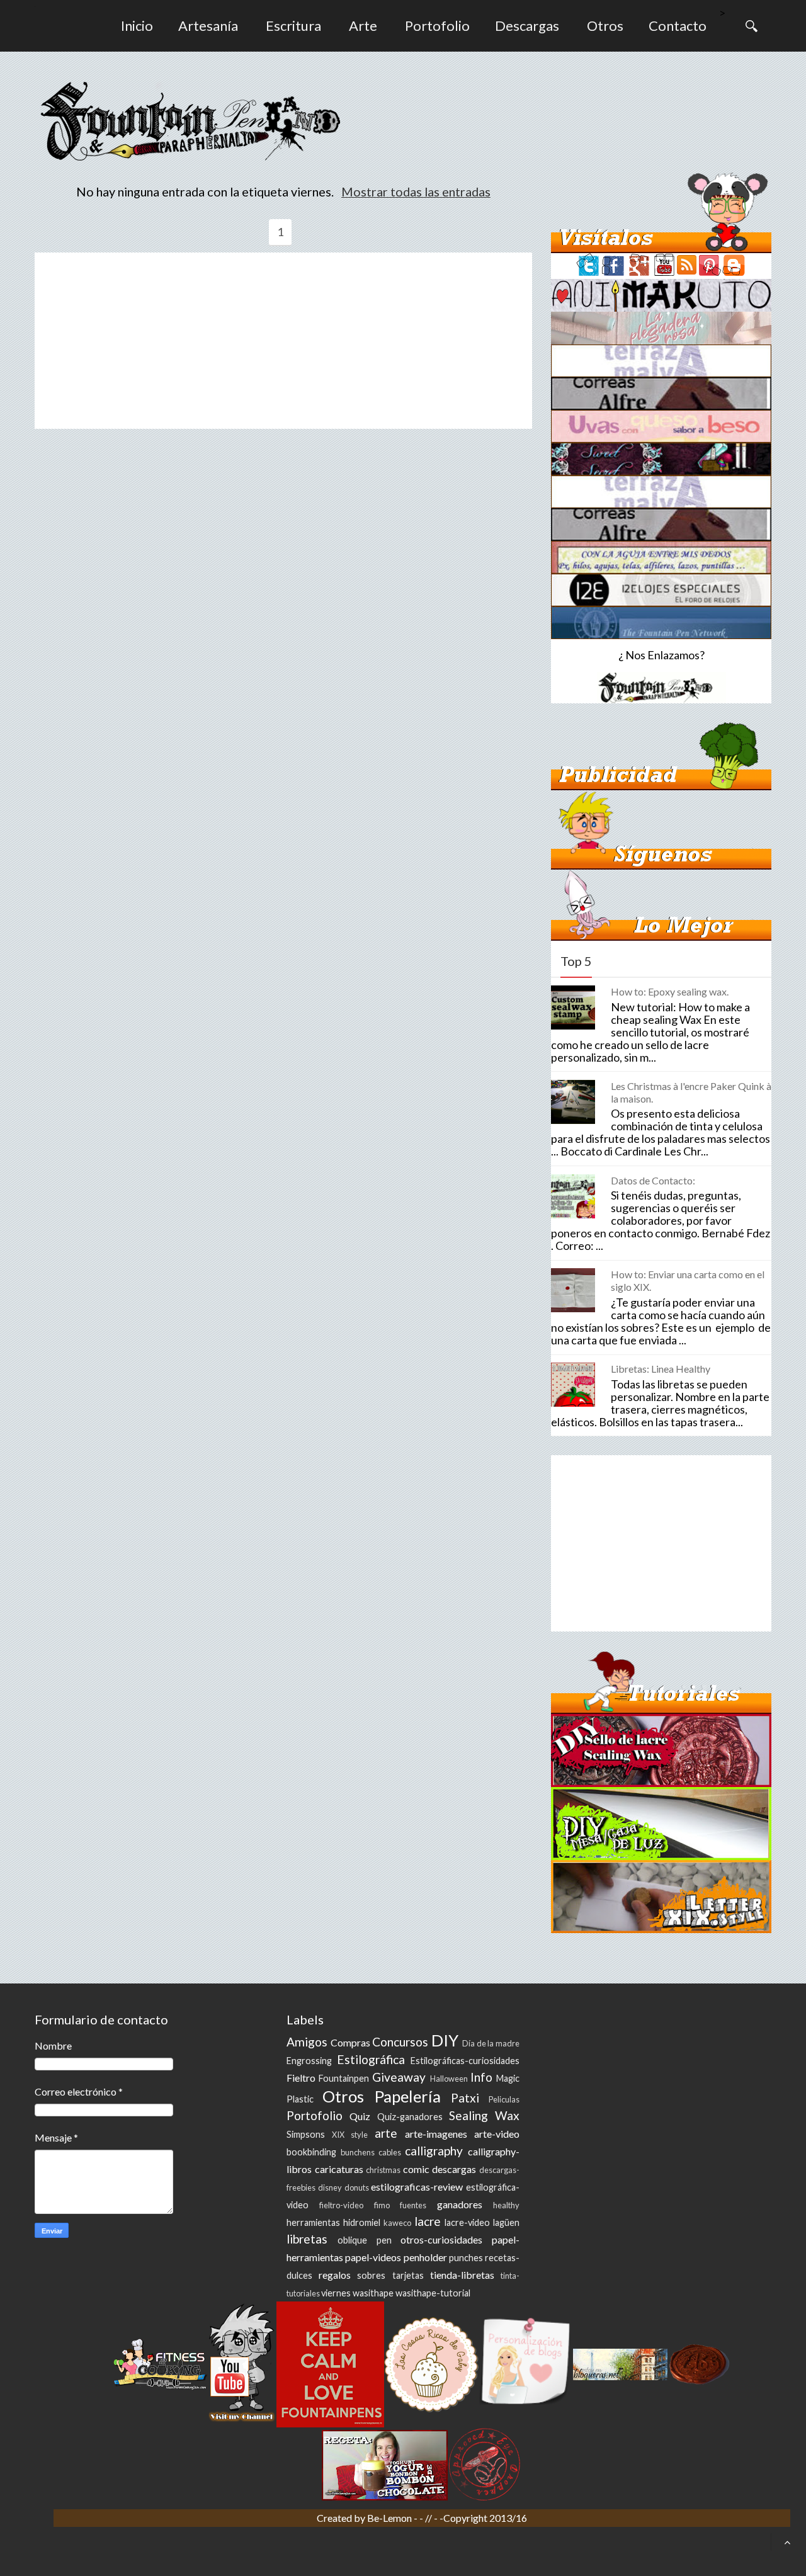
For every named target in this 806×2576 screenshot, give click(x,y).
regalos (335, 2275)
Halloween (449, 2079)
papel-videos (373, 2257)
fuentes (413, 2205)
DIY (445, 2040)
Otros (605, 26)
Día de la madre (491, 2043)
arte (386, 2133)
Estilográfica (371, 2059)
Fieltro (301, 2078)
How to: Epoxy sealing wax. (670, 991)
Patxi (465, 2098)
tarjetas (408, 2275)
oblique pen (365, 2240)
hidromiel (362, 2222)
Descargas (527, 26)
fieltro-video (341, 2205)
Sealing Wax (484, 2115)
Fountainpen (344, 2078)
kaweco (397, 2223)
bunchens (358, 2152)
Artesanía (208, 26)
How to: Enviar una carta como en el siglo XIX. (688, 1280)
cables (390, 2152)
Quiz (360, 2116)
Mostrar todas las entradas (416, 191)
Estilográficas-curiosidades (465, 2061)
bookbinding (311, 2152)
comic (416, 2169)
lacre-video (467, 2222)
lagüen (506, 2222)
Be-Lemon (390, 2518)
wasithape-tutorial (433, 2293)
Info (481, 2077)
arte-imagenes (436, 2134)
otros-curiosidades (441, 2239)
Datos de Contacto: (653, 1180)
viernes (336, 2293)
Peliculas (504, 2099)
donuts (357, 2187)
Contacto (678, 26)
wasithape (373, 2293)
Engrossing (309, 2061)
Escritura (293, 26)
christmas (383, 2170)
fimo (382, 2205)
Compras (350, 2042)
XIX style (350, 2135)
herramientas (313, 2222)
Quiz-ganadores (410, 2117)
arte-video (497, 2134)
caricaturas (339, 2169)
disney (330, 2187)
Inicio (137, 26)
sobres (371, 2275)
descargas (454, 2169)
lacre (428, 2221)
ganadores (460, 2204)
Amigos (307, 2042)
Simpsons (306, 2134)
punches (466, 2258)
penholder (425, 2257)
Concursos (400, 2042)
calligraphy (434, 2151)
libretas (307, 2239)
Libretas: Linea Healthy (661, 1369)
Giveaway (399, 2077)
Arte (363, 26)
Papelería (408, 2096)
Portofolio (437, 26)
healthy (506, 2205)
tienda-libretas (462, 2275)
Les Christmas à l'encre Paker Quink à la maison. (691, 1092)
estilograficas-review (417, 2187)
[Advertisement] (283, 341)
